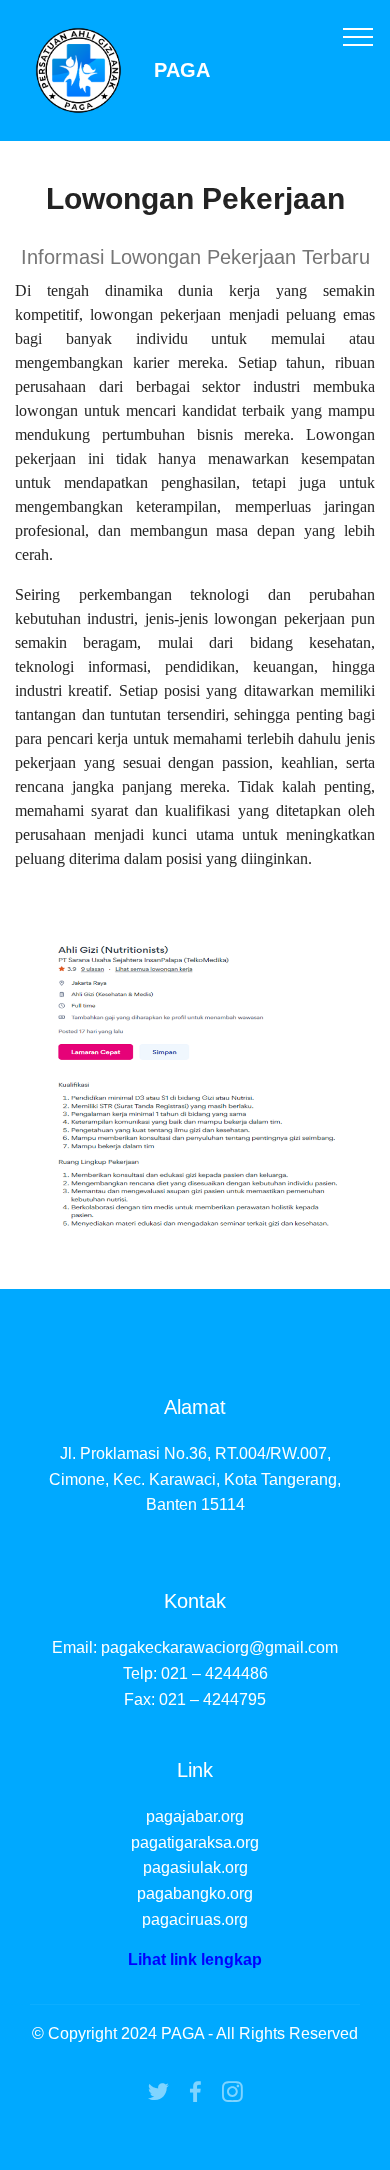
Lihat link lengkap (195, 1959)
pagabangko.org (195, 1893)
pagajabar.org (195, 1816)
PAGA (182, 70)
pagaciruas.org (195, 1919)
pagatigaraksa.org (195, 1842)
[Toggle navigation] (358, 36)
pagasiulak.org (195, 1867)
